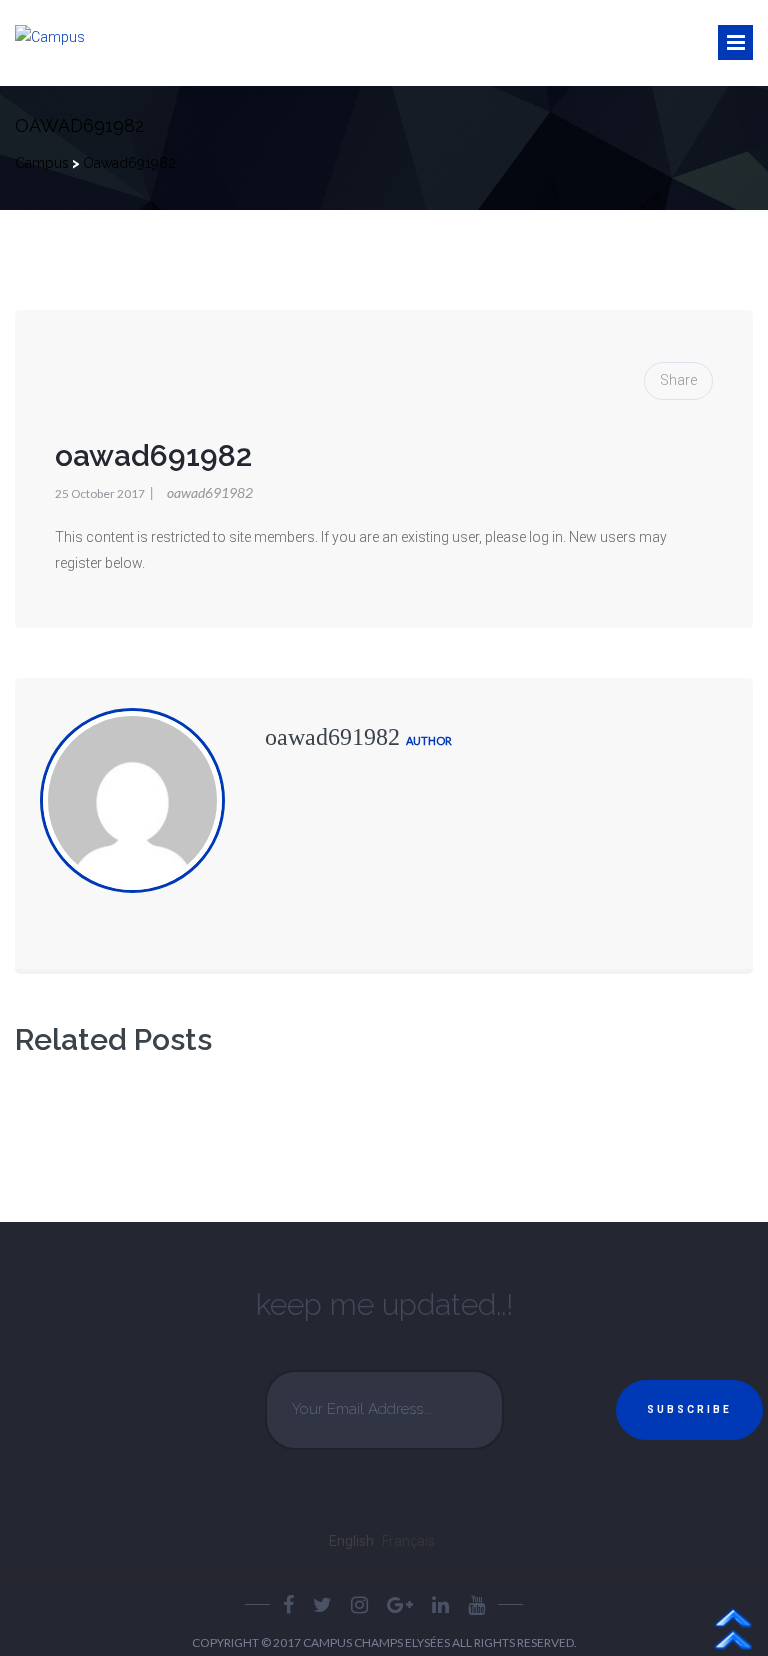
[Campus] (50, 38)
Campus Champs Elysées (377, 1642)
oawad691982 (201, 492)
